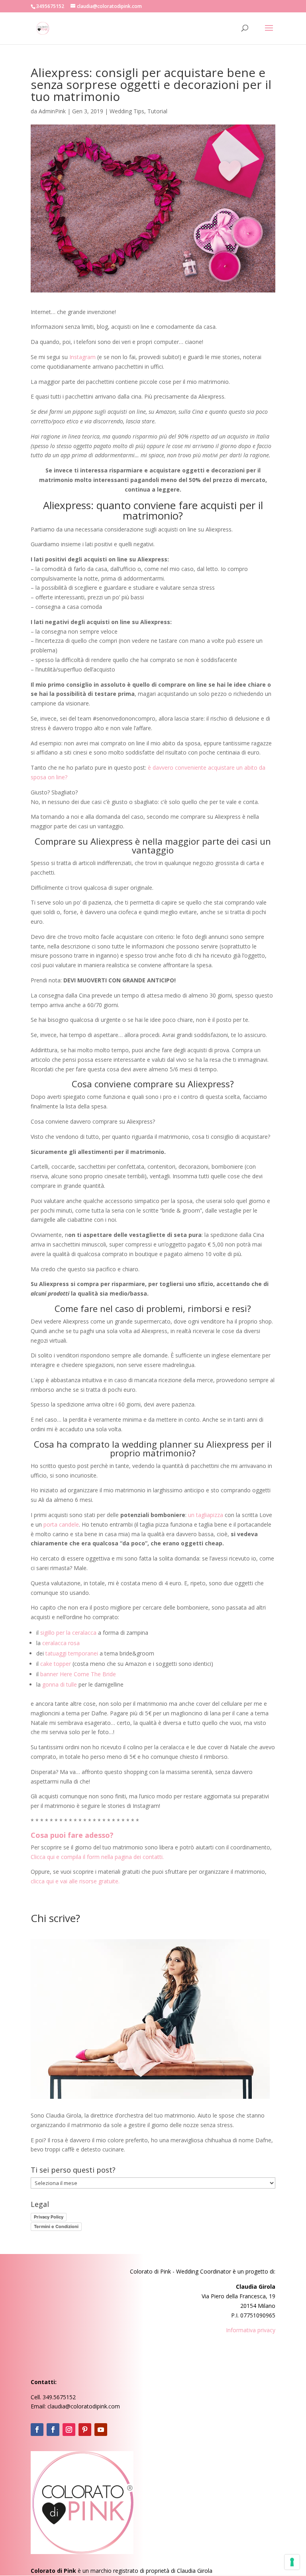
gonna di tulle (60, 1684)
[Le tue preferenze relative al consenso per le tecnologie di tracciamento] (292, 2562)
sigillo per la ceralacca (68, 1633)
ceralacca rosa (61, 1643)
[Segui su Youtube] (101, 2430)
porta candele (61, 1524)
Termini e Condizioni (56, 2226)
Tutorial (157, 111)
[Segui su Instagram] (69, 2430)
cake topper (56, 1664)
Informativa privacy (251, 2330)
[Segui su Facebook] (37, 2430)
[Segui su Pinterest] (85, 2430)
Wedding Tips (127, 111)
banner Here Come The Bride (78, 1674)
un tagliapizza (206, 1515)
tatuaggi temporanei (72, 1653)
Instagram (82, 357)
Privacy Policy (49, 2217)
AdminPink (52, 111)
